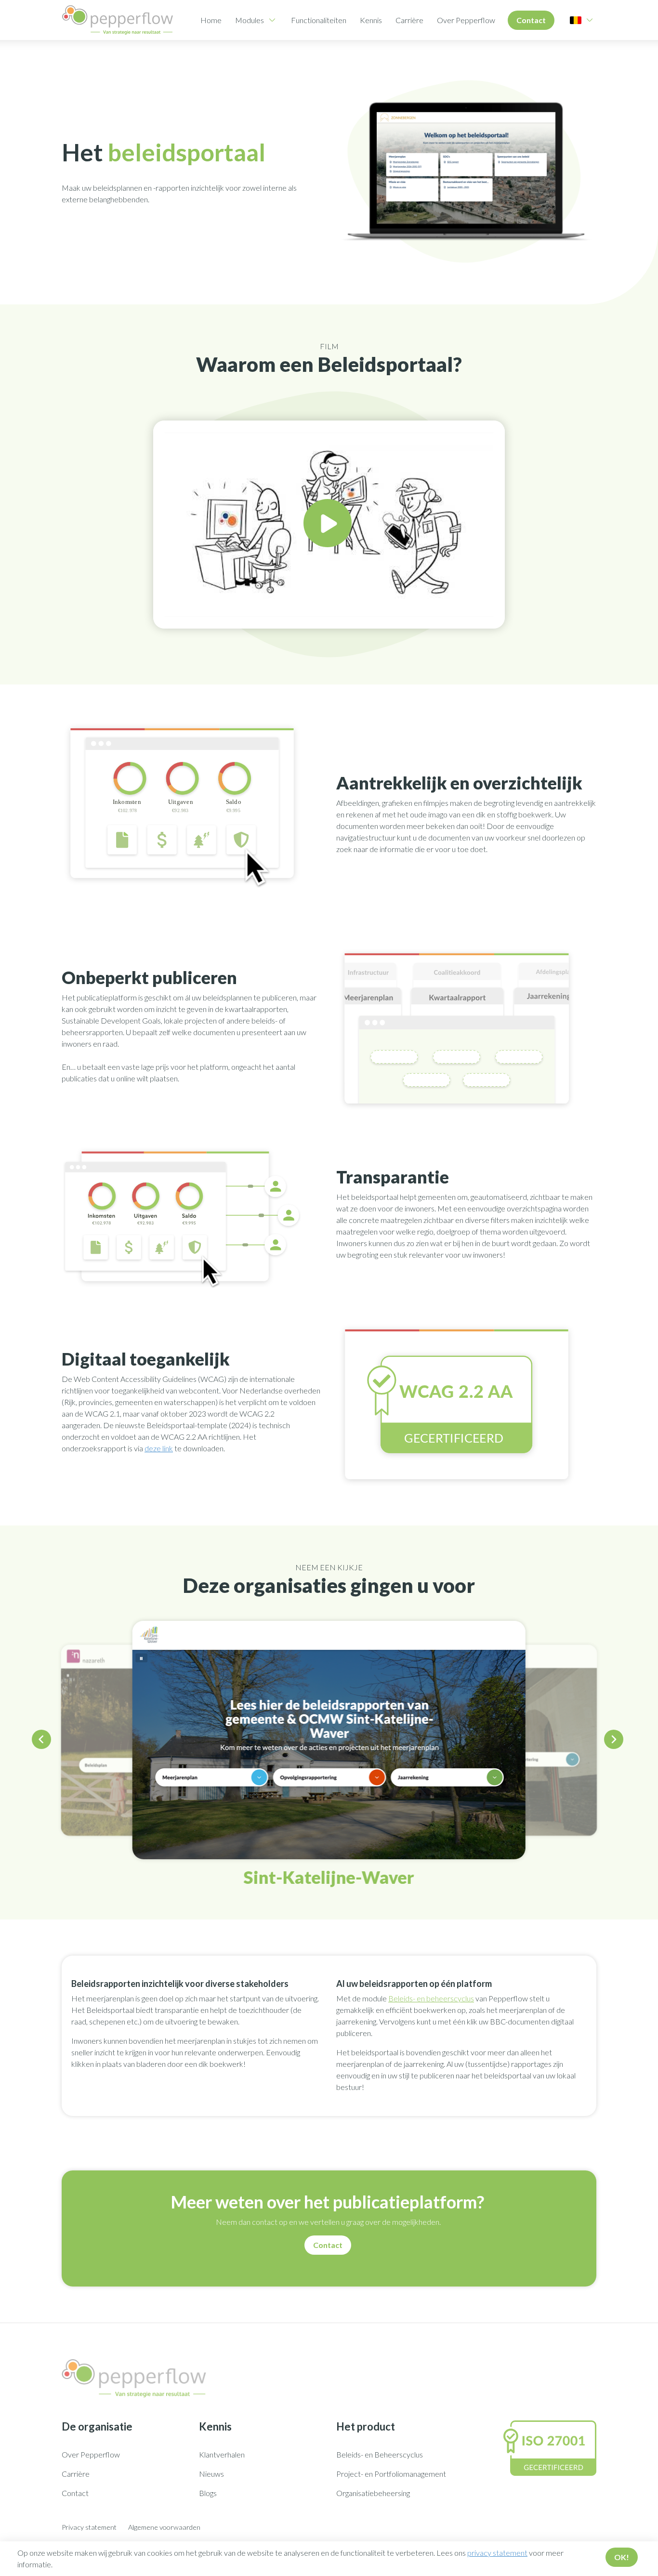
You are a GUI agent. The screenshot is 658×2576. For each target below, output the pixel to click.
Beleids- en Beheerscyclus (380, 2454)
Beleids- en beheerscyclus (431, 1998)
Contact (531, 20)
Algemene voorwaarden (164, 2527)
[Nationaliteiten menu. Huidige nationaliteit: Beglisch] (576, 20)
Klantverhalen (222, 2454)
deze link (159, 1448)
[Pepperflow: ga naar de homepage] (118, 20)
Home (211, 20)
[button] (43, 1741)
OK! (622, 2557)
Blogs (208, 2493)
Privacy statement (89, 2527)
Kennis (371, 20)
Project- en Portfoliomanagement (391, 2474)
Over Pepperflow (466, 20)
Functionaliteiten (319, 20)
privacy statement (497, 2553)
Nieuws (211, 2474)
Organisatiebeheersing (373, 2493)
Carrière (409, 20)
